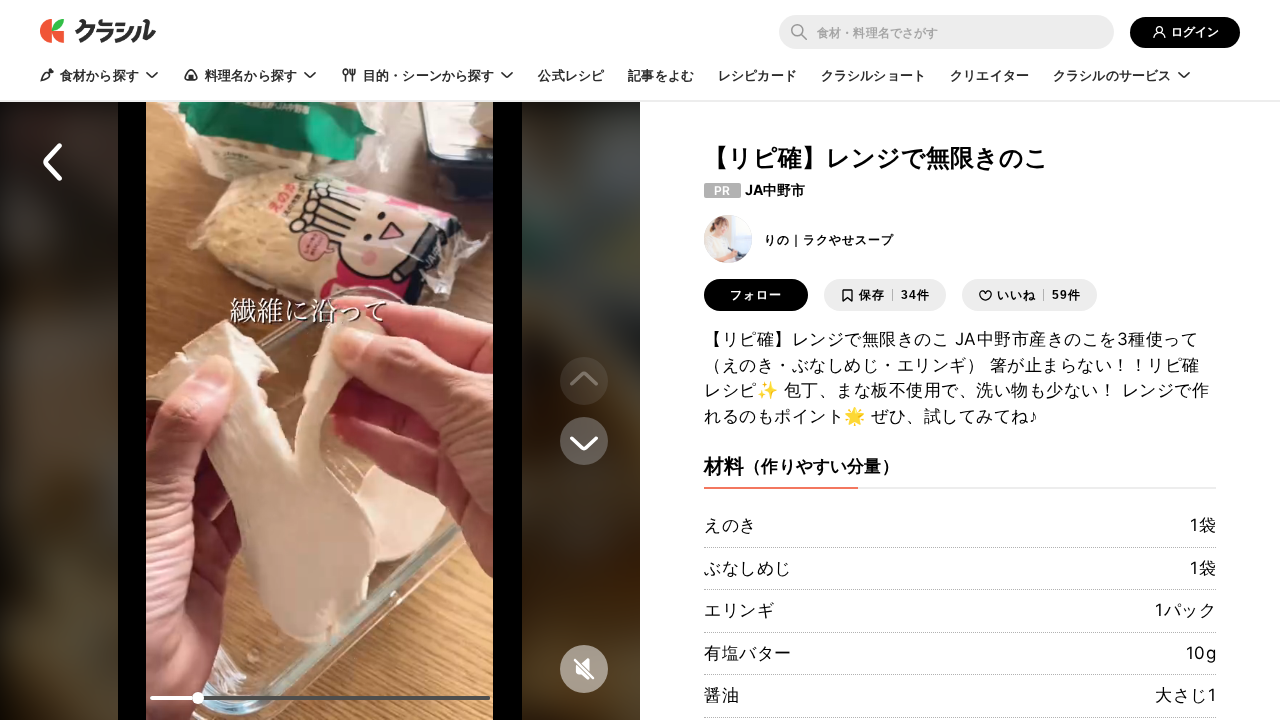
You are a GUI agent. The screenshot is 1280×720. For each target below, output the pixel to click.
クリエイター (989, 75)
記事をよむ (661, 75)
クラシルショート (873, 75)
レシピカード (757, 75)
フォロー (756, 295)
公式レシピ (571, 75)
